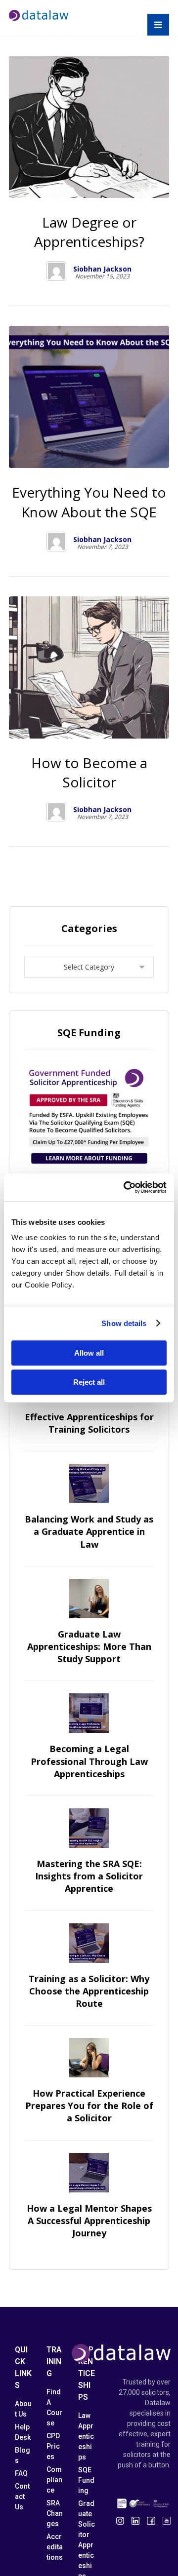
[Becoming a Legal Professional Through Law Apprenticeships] (89, 1713)
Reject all (89, 1382)
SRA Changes (55, 2513)
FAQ (21, 2473)
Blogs (22, 2455)
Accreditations (55, 2547)
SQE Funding (86, 2480)
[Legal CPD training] (39, 15)
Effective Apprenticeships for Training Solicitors (89, 1423)
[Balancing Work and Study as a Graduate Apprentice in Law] (89, 1483)
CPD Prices (53, 2446)
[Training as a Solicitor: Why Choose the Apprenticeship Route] (89, 1943)
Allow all (89, 1353)
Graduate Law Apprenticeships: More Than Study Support (89, 1646)
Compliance (54, 2480)
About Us (23, 2409)
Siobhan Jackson (102, 269)
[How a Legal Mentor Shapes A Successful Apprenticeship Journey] (89, 2173)
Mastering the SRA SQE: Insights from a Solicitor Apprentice (89, 1876)
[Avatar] (56, 271)
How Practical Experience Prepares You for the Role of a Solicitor (89, 2106)
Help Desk (23, 2432)
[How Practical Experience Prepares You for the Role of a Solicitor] (89, 2058)
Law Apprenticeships (86, 2436)
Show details (124, 1323)
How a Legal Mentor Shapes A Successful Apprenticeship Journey (89, 2221)
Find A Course (54, 2407)
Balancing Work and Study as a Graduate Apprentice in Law (89, 1531)
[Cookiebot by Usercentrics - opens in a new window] (126, 1187)
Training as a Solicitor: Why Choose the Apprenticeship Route (89, 1991)
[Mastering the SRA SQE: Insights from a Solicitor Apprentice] (89, 1828)
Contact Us (22, 2497)
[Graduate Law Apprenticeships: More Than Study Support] (89, 1599)
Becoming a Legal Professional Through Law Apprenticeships (89, 1761)
